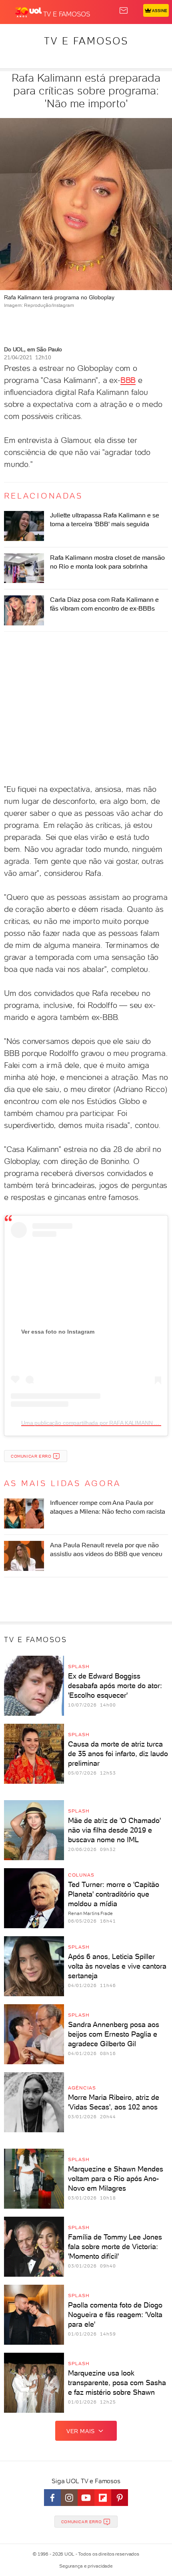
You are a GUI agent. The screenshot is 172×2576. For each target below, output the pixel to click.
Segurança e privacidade (86, 2566)
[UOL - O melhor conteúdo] (29, 12)
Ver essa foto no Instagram (58, 1332)
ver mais (81, 2431)
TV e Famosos (86, 41)
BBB (128, 380)
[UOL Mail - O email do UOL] (124, 10)
